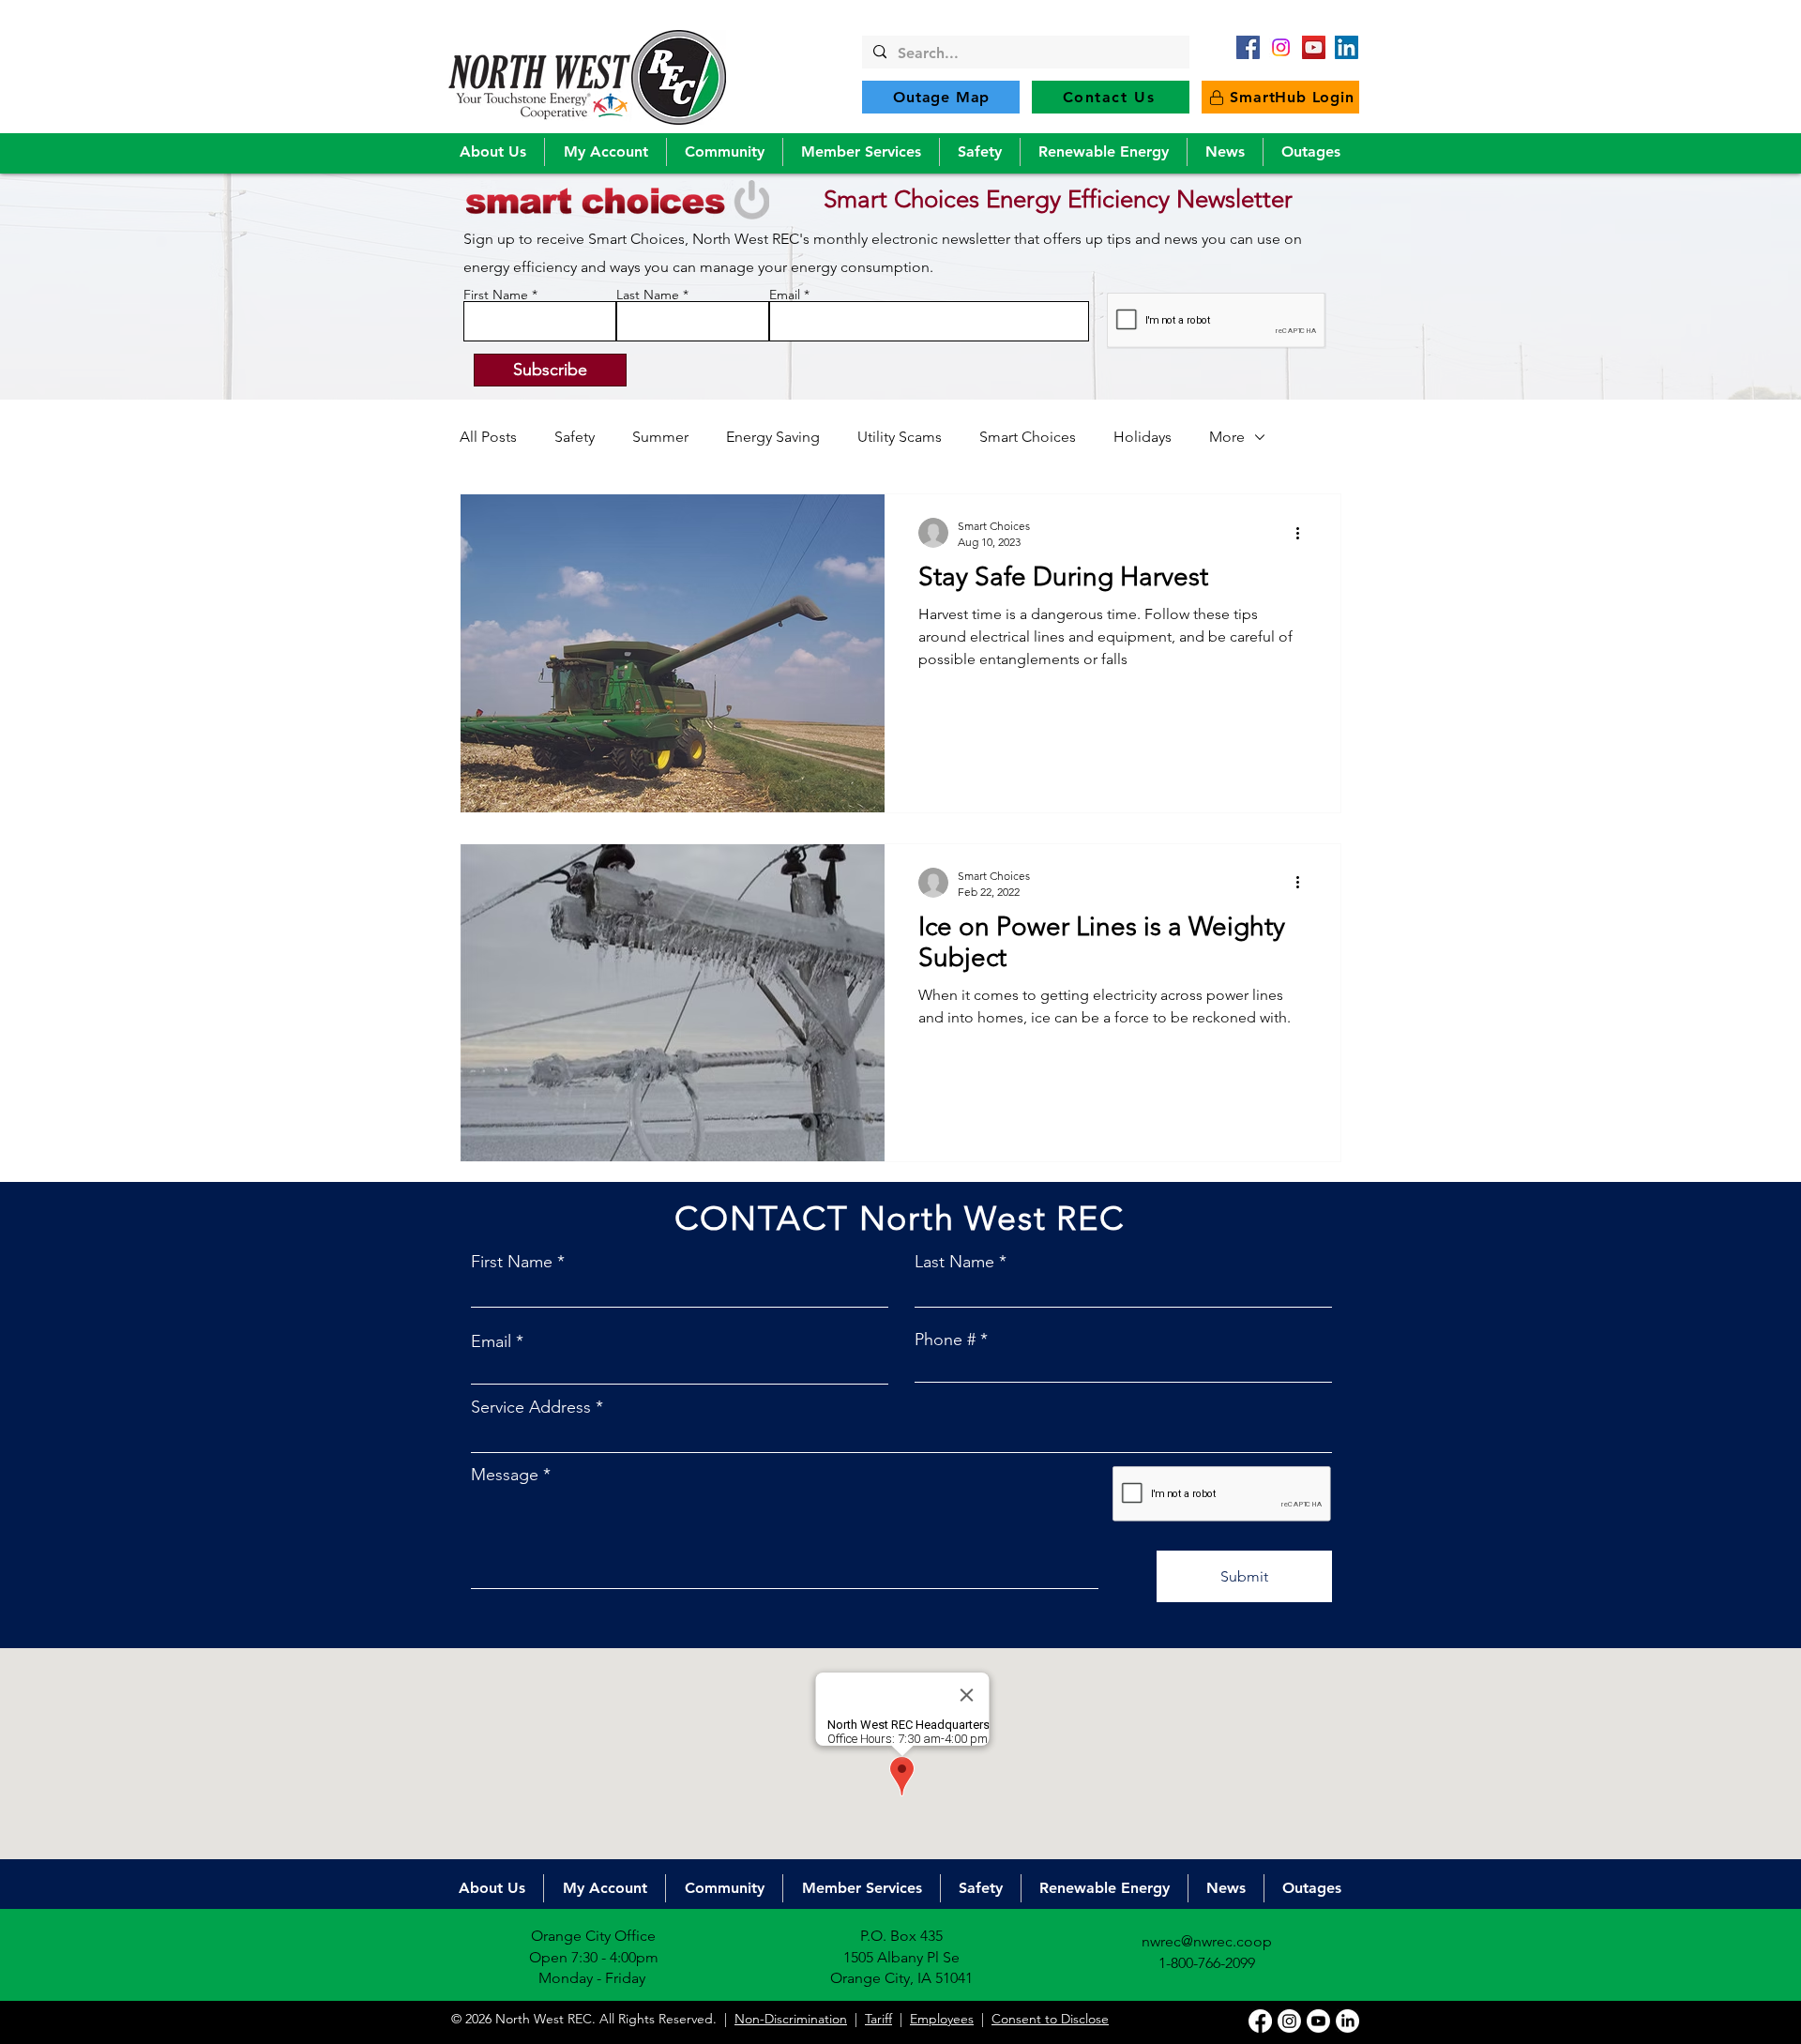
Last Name (648, 295)
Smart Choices (1028, 437)
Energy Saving (773, 437)
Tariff (878, 2019)
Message (505, 1475)
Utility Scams (900, 437)
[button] (492, 152)
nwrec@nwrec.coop (1207, 1941)
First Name (496, 295)
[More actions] (1304, 533)
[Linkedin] (1347, 2021)
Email (785, 295)
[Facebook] (1248, 47)
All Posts (488, 437)
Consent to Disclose (1050, 2019)
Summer (660, 437)
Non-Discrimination (791, 2019)
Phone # (945, 1340)
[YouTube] (1314, 47)
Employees (942, 2019)
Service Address (531, 1407)
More (1227, 437)
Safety (575, 437)
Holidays (1143, 437)
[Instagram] (1289, 2021)
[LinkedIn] (1347, 47)
